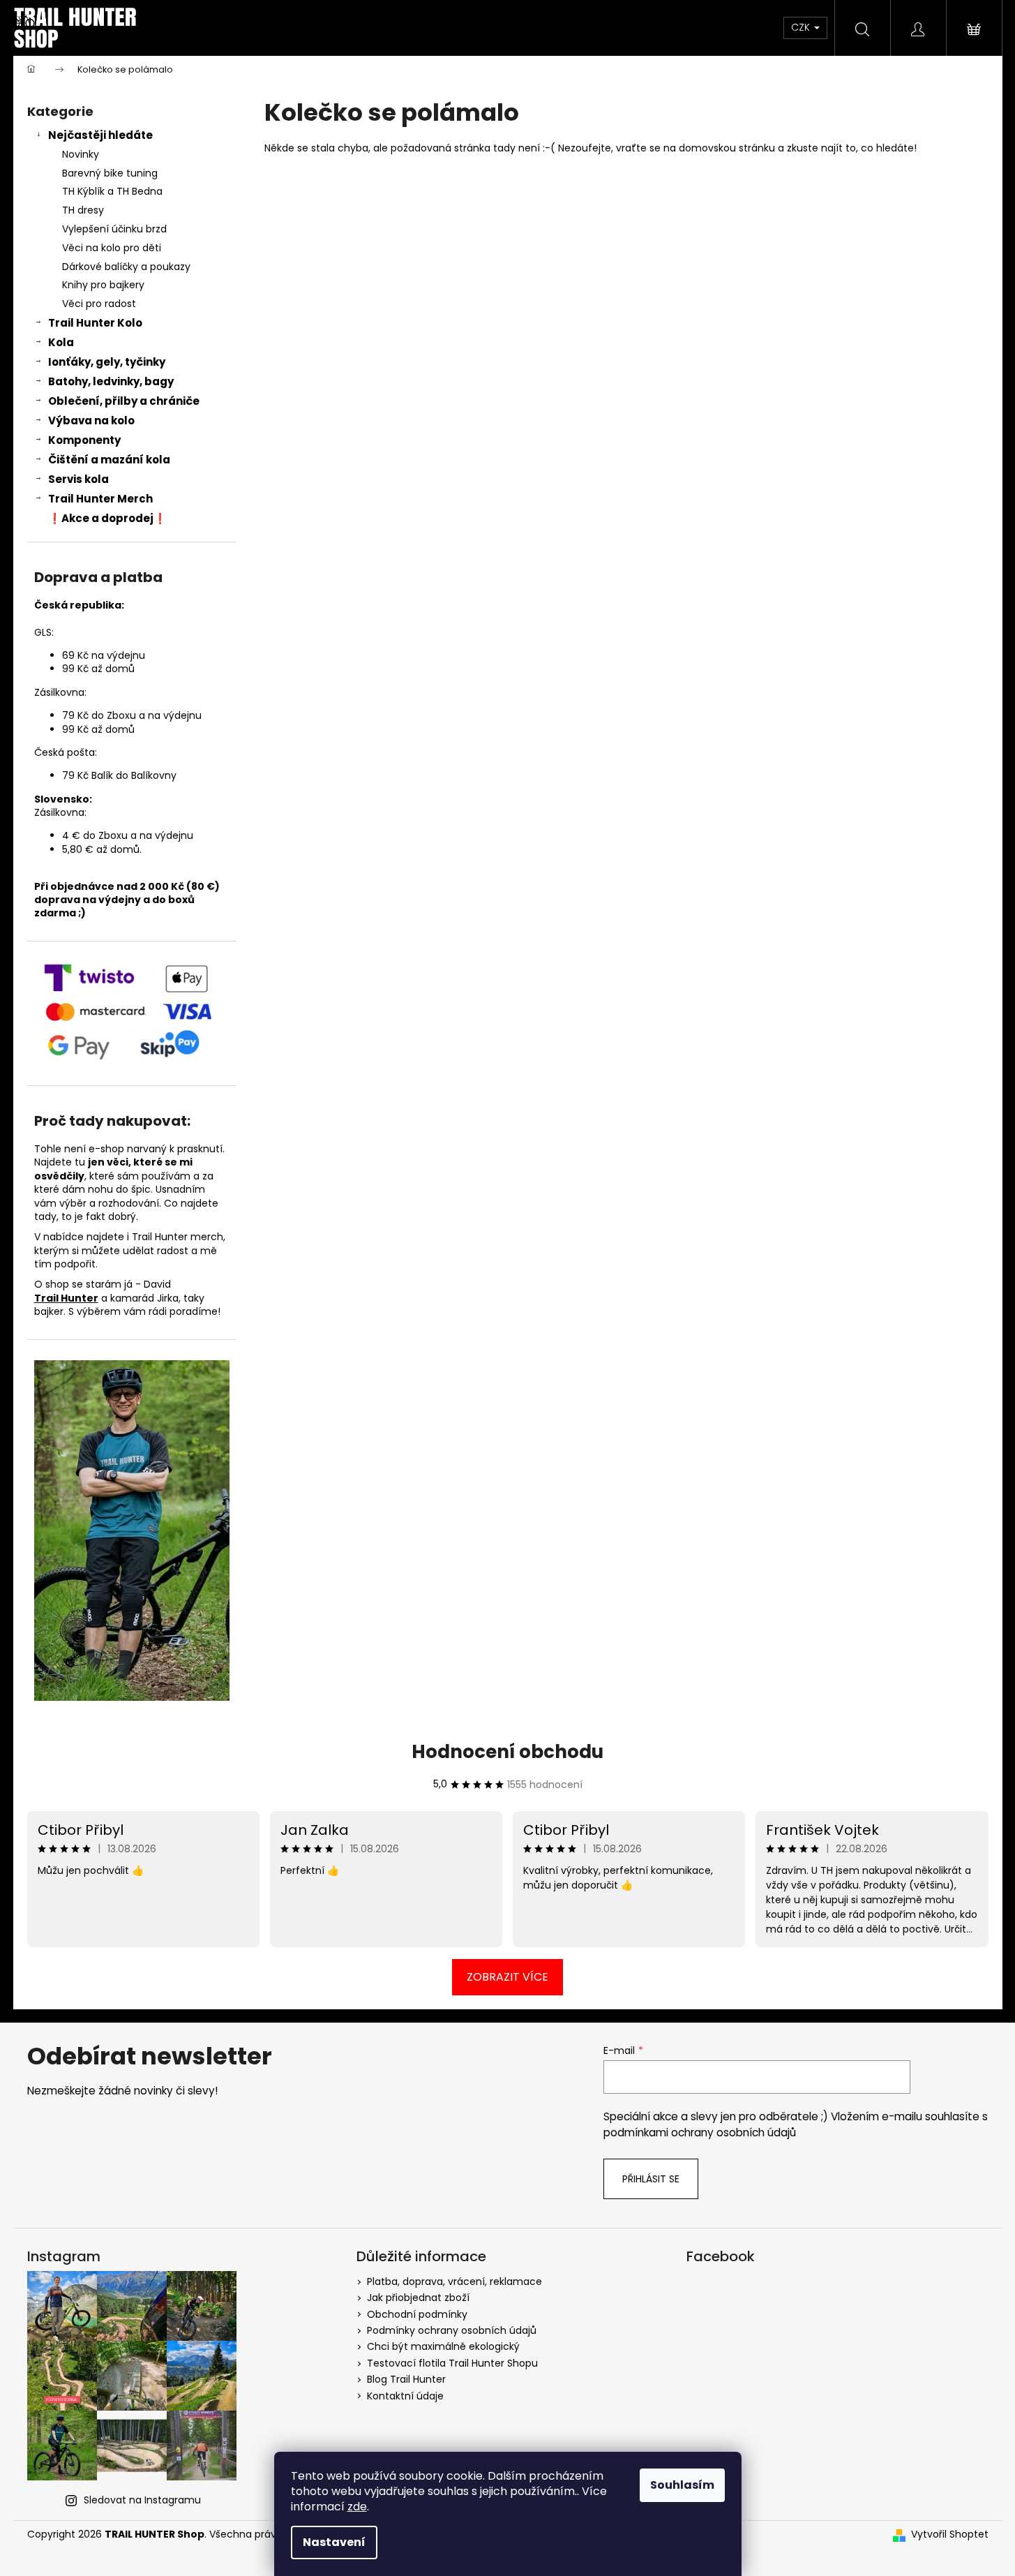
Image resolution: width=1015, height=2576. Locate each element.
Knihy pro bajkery (103, 285)
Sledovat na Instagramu (142, 2500)
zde (357, 2507)
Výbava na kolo (91, 420)
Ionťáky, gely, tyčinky (107, 362)
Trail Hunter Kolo (95, 323)
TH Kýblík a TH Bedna (112, 191)
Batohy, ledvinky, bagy (111, 381)
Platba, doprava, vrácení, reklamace (454, 2281)
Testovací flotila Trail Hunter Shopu (452, 2363)
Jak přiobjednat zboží (418, 2298)
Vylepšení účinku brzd (114, 229)
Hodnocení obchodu (507, 1752)
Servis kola (78, 479)
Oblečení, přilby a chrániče (124, 401)
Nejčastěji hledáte (100, 135)
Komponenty (84, 440)
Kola (61, 342)
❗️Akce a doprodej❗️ (107, 518)
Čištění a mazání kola (109, 460)
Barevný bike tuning (110, 173)
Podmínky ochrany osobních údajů (452, 2330)
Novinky (81, 154)
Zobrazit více (507, 1977)
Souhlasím (682, 2485)
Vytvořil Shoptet (950, 2534)
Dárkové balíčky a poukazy (126, 267)
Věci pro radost (99, 304)
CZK (802, 27)
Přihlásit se (651, 2179)
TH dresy (83, 210)
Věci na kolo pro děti (112, 248)
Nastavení (334, 2542)
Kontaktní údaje (405, 2396)
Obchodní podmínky (417, 2314)
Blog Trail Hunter (406, 2379)
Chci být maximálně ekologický (443, 2346)
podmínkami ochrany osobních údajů (700, 2132)
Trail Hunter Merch (100, 499)
